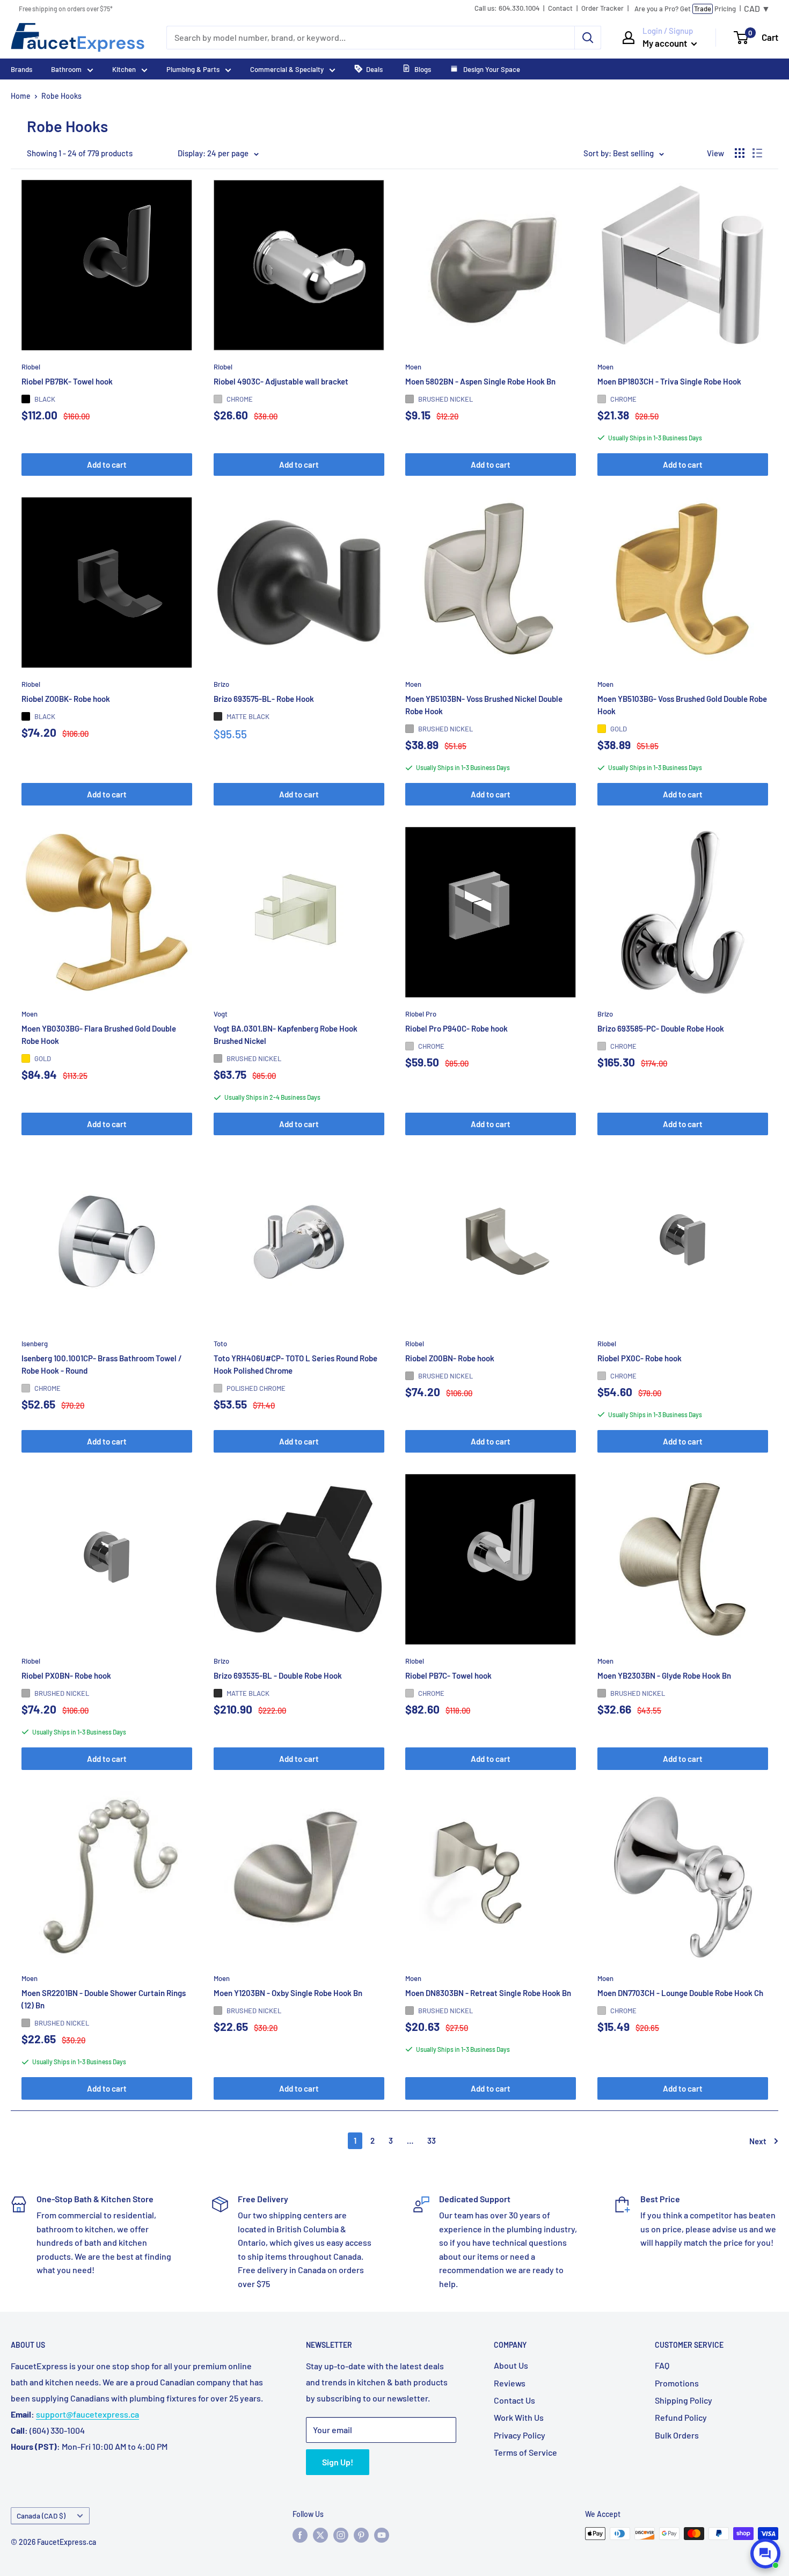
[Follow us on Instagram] (341, 2535)
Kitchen (124, 69)
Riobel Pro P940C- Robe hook (456, 1028)
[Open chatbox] (765, 2553)
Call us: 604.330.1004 (507, 8)
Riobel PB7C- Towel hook (448, 1675)
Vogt (221, 1013)
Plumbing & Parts (193, 69)
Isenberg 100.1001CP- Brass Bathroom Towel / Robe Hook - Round (102, 1364)
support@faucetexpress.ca (87, 2414)
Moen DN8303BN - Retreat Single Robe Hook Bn (488, 1993)
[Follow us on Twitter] (320, 2535)
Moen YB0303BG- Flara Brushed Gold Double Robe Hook (99, 1035)
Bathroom (66, 69)
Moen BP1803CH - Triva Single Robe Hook (669, 381)
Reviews (510, 2383)
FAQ (662, 2365)
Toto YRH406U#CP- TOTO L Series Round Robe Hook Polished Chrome (295, 1364)
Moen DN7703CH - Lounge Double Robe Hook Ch (680, 1993)
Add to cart (107, 465)
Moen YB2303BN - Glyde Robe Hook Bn (664, 1675)
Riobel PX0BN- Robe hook (66, 1675)
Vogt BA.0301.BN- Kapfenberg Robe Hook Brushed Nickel (286, 1035)
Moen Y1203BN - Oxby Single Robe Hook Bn (288, 1993)
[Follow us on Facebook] (300, 2535)
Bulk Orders (677, 2435)
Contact (560, 8)
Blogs (423, 69)
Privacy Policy (520, 2435)
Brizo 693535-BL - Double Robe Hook (278, 1675)
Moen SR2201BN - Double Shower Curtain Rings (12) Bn (104, 1999)
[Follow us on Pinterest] (361, 2535)
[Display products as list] (757, 153)
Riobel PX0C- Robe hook (640, 1358)
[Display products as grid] (740, 153)
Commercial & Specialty (287, 69)
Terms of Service (525, 2452)
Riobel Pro (421, 1013)
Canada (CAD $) (41, 2516)
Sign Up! (338, 2462)
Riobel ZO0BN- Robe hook (450, 1358)
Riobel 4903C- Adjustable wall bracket (281, 381)
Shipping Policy (684, 2400)
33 (432, 2140)
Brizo (221, 684)
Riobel (31, 366)
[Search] (588, 38)
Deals (374, 69)
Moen (413, 366)
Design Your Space (491, 69)
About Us (511, 2365)
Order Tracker (602, 8)
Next (758, 2141)
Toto (220, 1344)
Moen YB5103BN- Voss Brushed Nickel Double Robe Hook (484, 704)
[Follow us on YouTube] (382, 2535)
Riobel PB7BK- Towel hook (67, 381)
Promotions (677, 2383)
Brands (21, 69)
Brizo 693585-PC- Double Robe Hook (661, 1028)
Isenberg (35, 1344)
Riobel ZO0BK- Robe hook (66, 698)
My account (666, 43)
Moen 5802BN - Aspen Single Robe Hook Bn (480, 381)
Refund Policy (681, 2417)
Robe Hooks (61, 96)
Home (21, 96)
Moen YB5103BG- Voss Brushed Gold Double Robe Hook (682, 704)
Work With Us (519, 2417)
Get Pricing (685, 9)
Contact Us (514, 2400)
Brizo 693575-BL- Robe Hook (264, 698)
